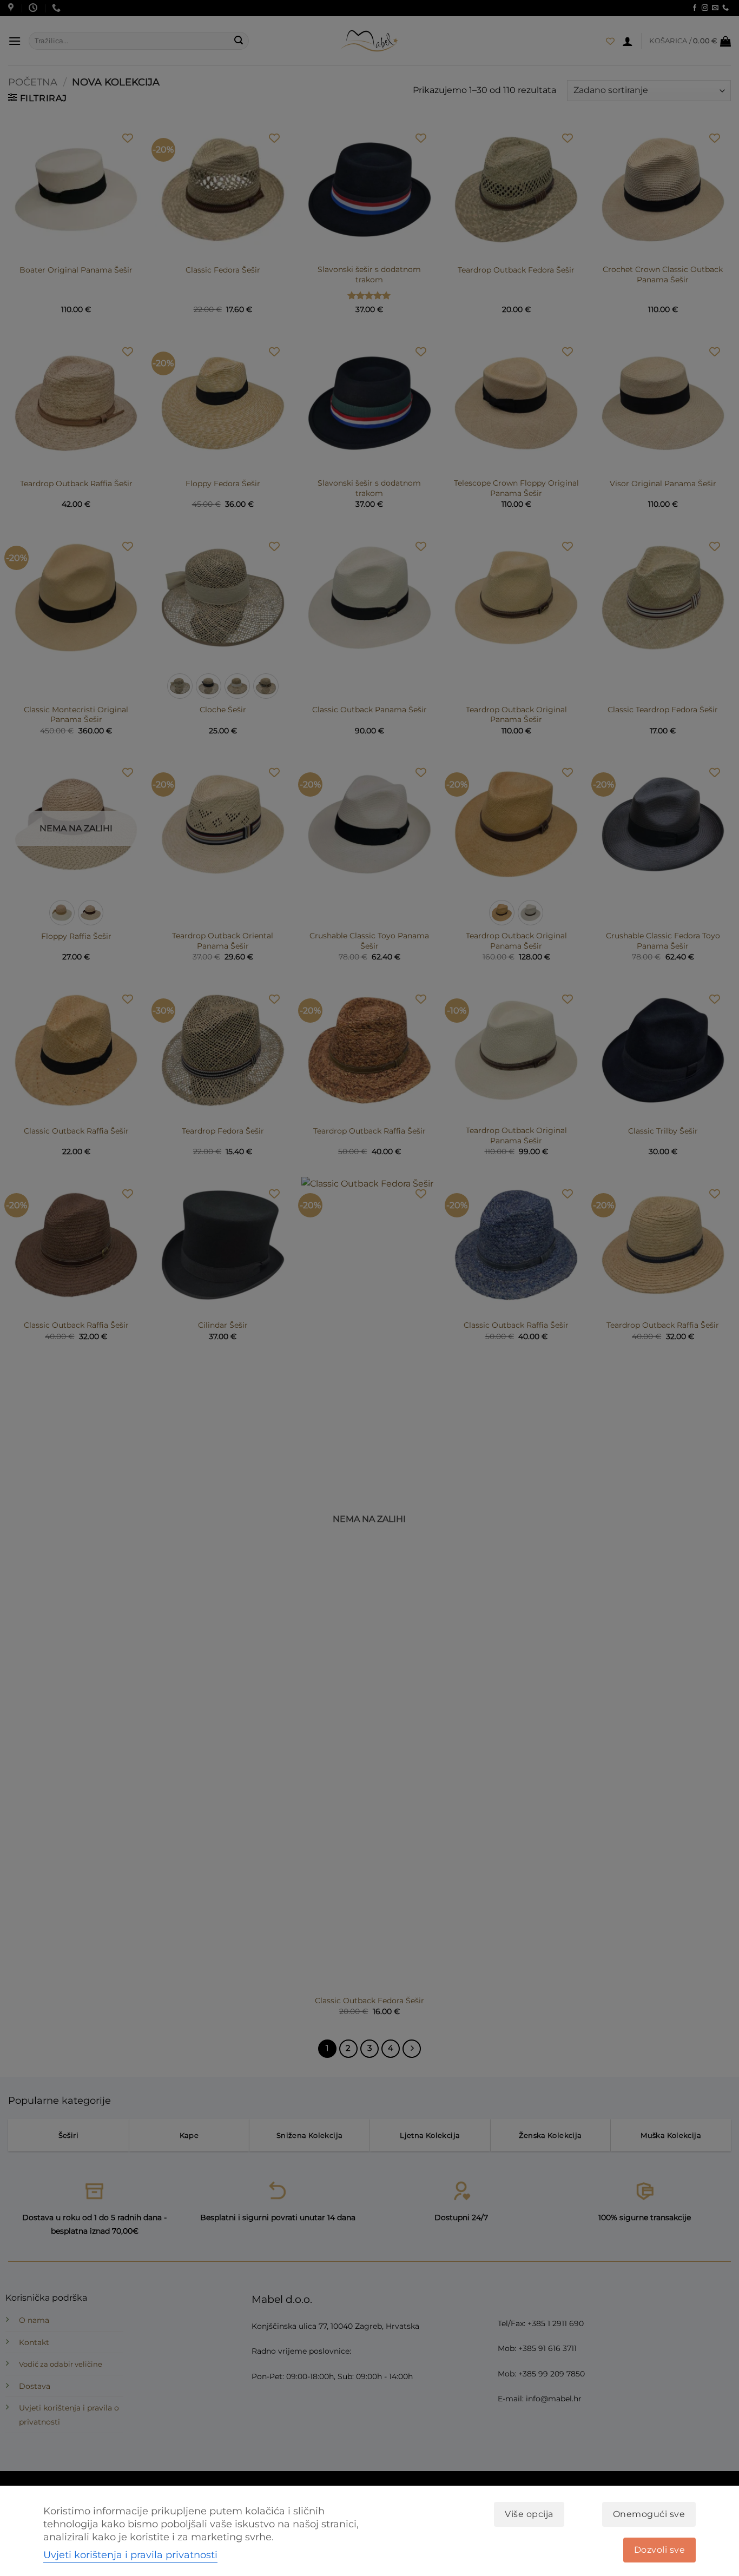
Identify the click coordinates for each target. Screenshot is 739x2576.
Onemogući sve (649, 2514)
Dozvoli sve (659, 2550)
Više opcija (529, 2514)
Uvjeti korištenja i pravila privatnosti (130, 2555)
